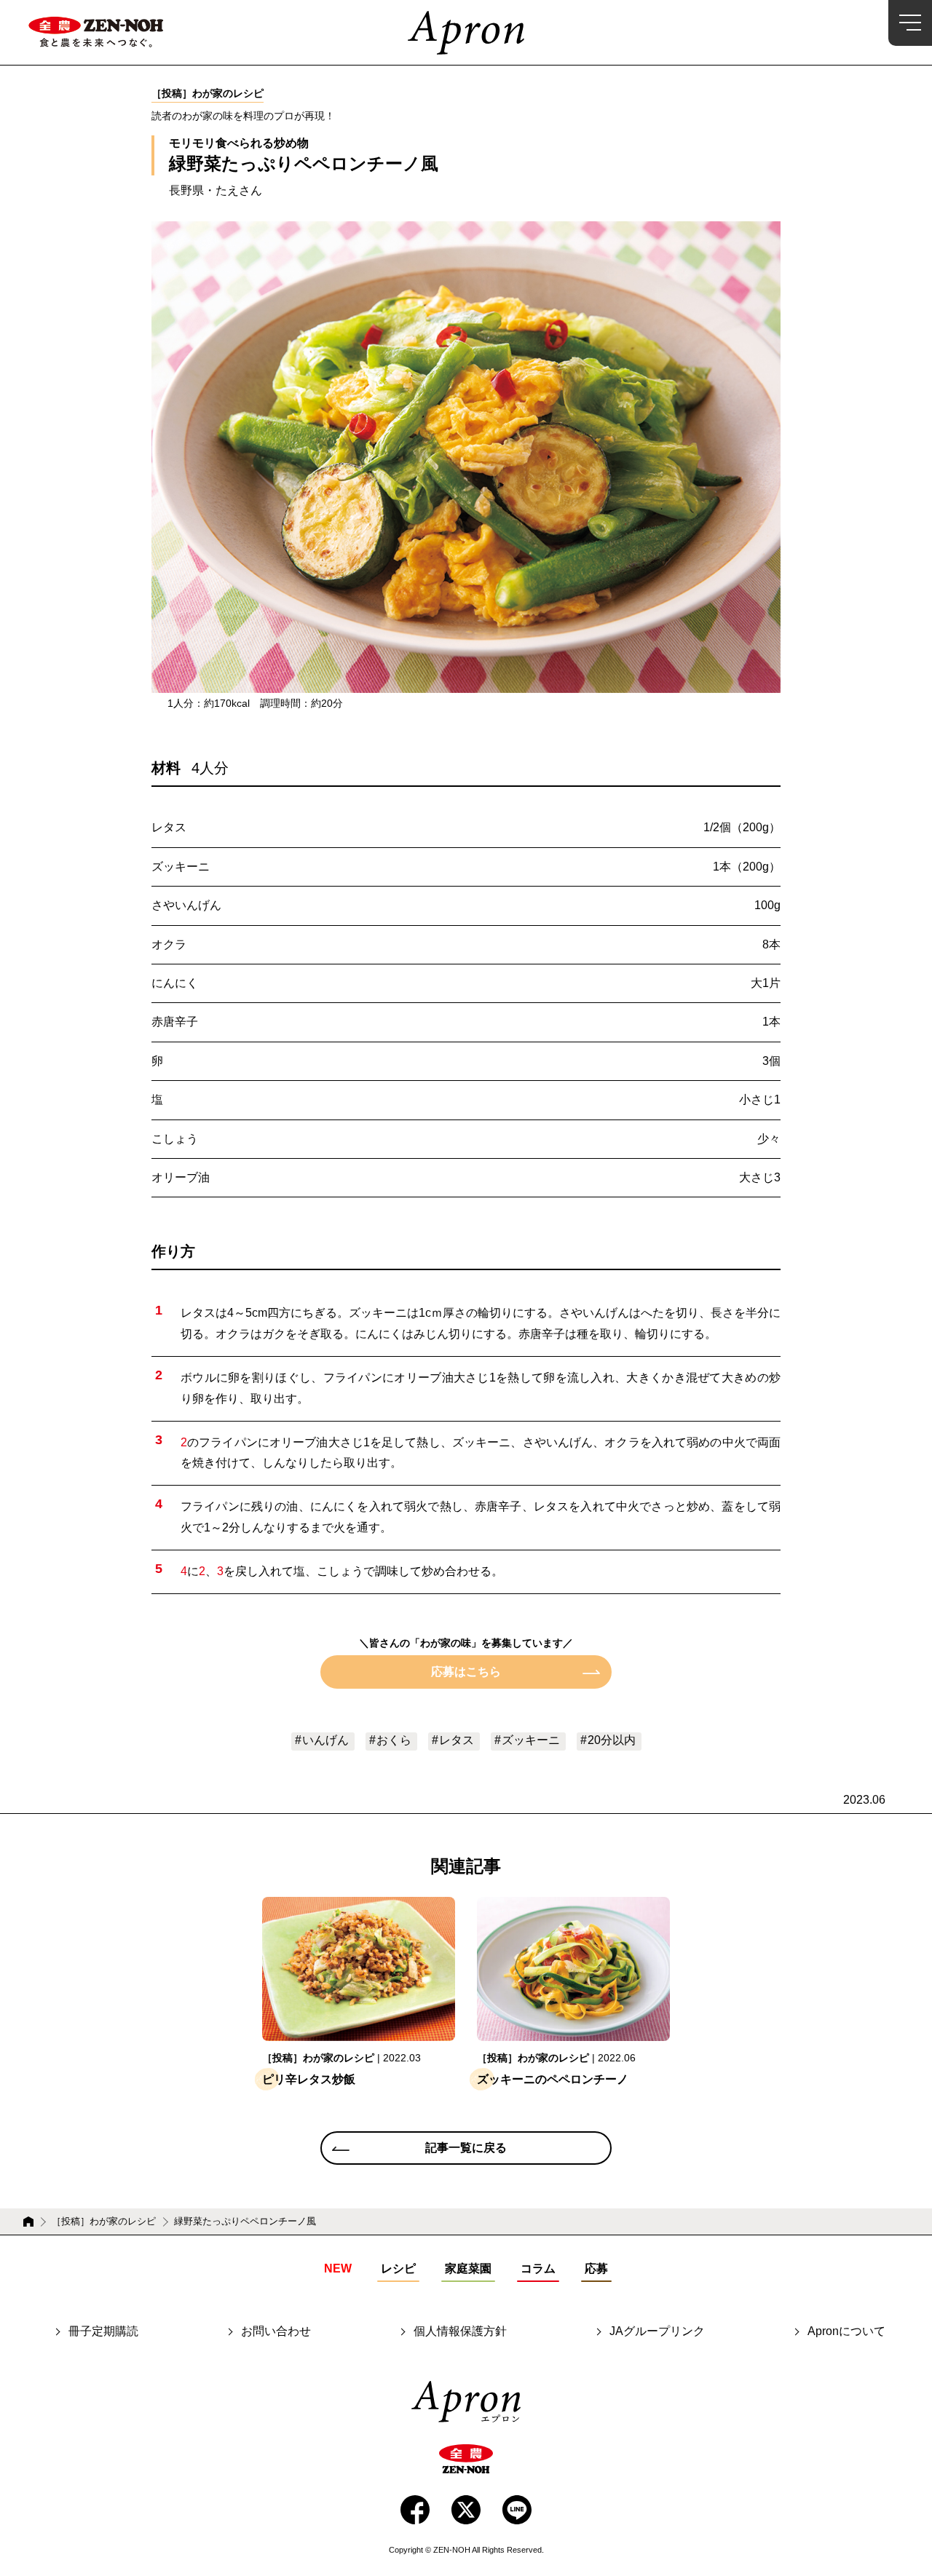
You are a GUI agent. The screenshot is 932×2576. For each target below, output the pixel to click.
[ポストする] (466, 2510)
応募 (596, 2268)
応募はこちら (466, 1672)
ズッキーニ (531, 1740)
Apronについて (846, 2331)
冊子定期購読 (103, 2331)
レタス (457, 1740)
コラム (538, 2268)
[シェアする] (415, 2510)
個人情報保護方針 (460, 2331)
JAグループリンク (657, 2331)
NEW (338, 2268)
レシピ (398, 2268)
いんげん (325, 1740)
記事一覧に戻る (466, 2148)
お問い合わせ (276, 2331)
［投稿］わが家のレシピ (104, 2221)
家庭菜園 (468, 2268)
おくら (394, 1740)
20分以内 (612, 1740)
